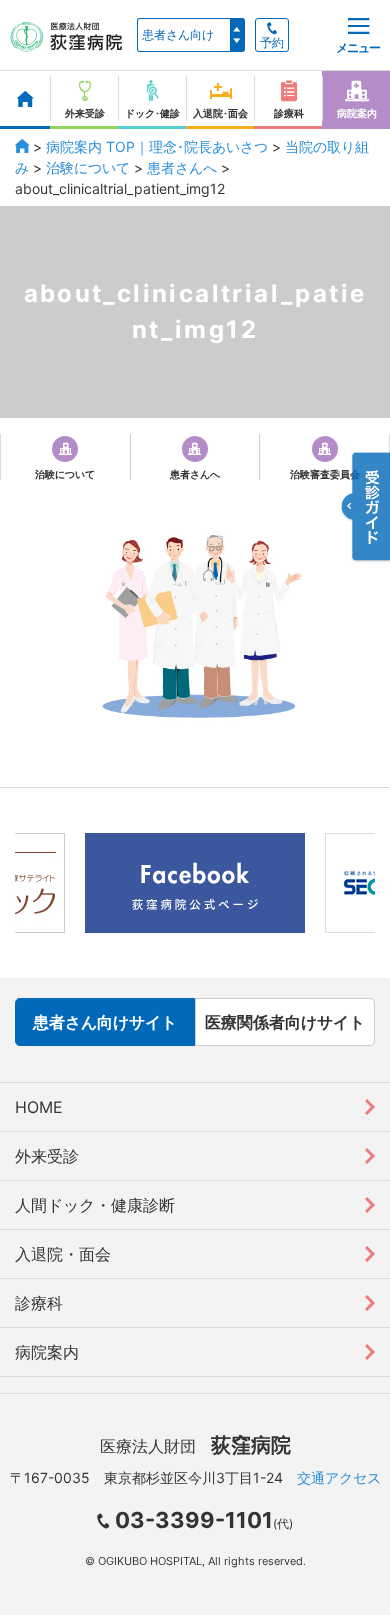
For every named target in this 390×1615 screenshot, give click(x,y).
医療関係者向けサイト (285, 1022)
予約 (272, 43)
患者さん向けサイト (105, 1022)
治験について (88, 167)
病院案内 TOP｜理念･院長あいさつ (157, 146)
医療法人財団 (195, 1446)
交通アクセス (339, 1477)
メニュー (358, 47)
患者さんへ (182, 167)
